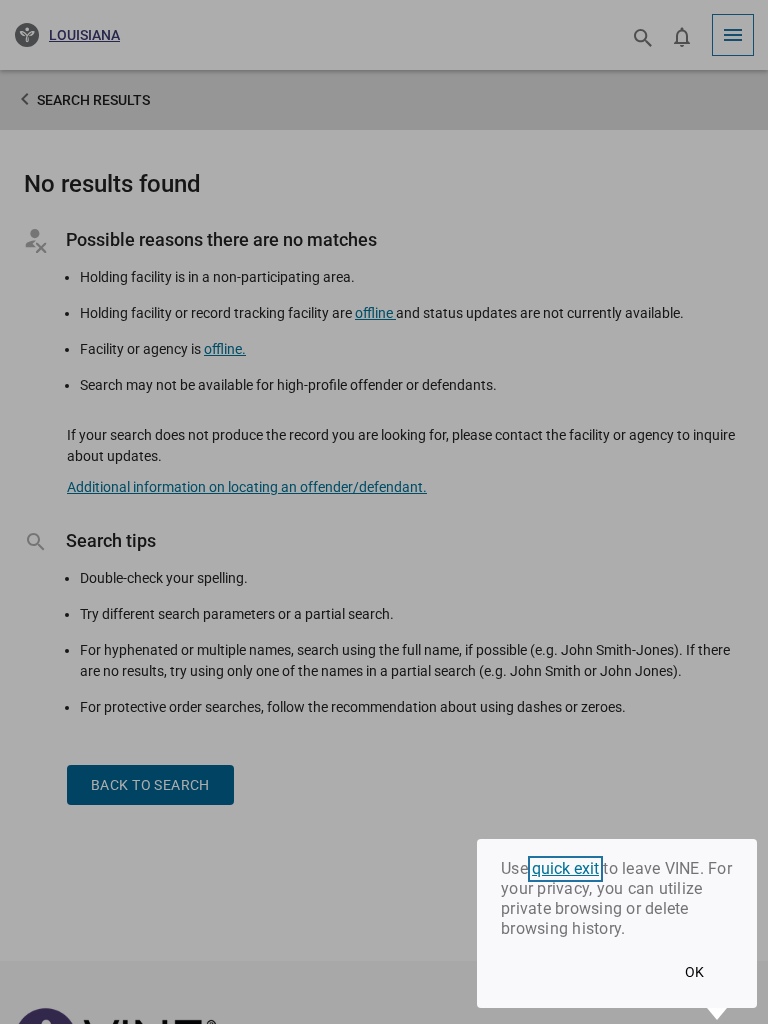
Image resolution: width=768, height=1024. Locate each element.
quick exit (565, 869)
